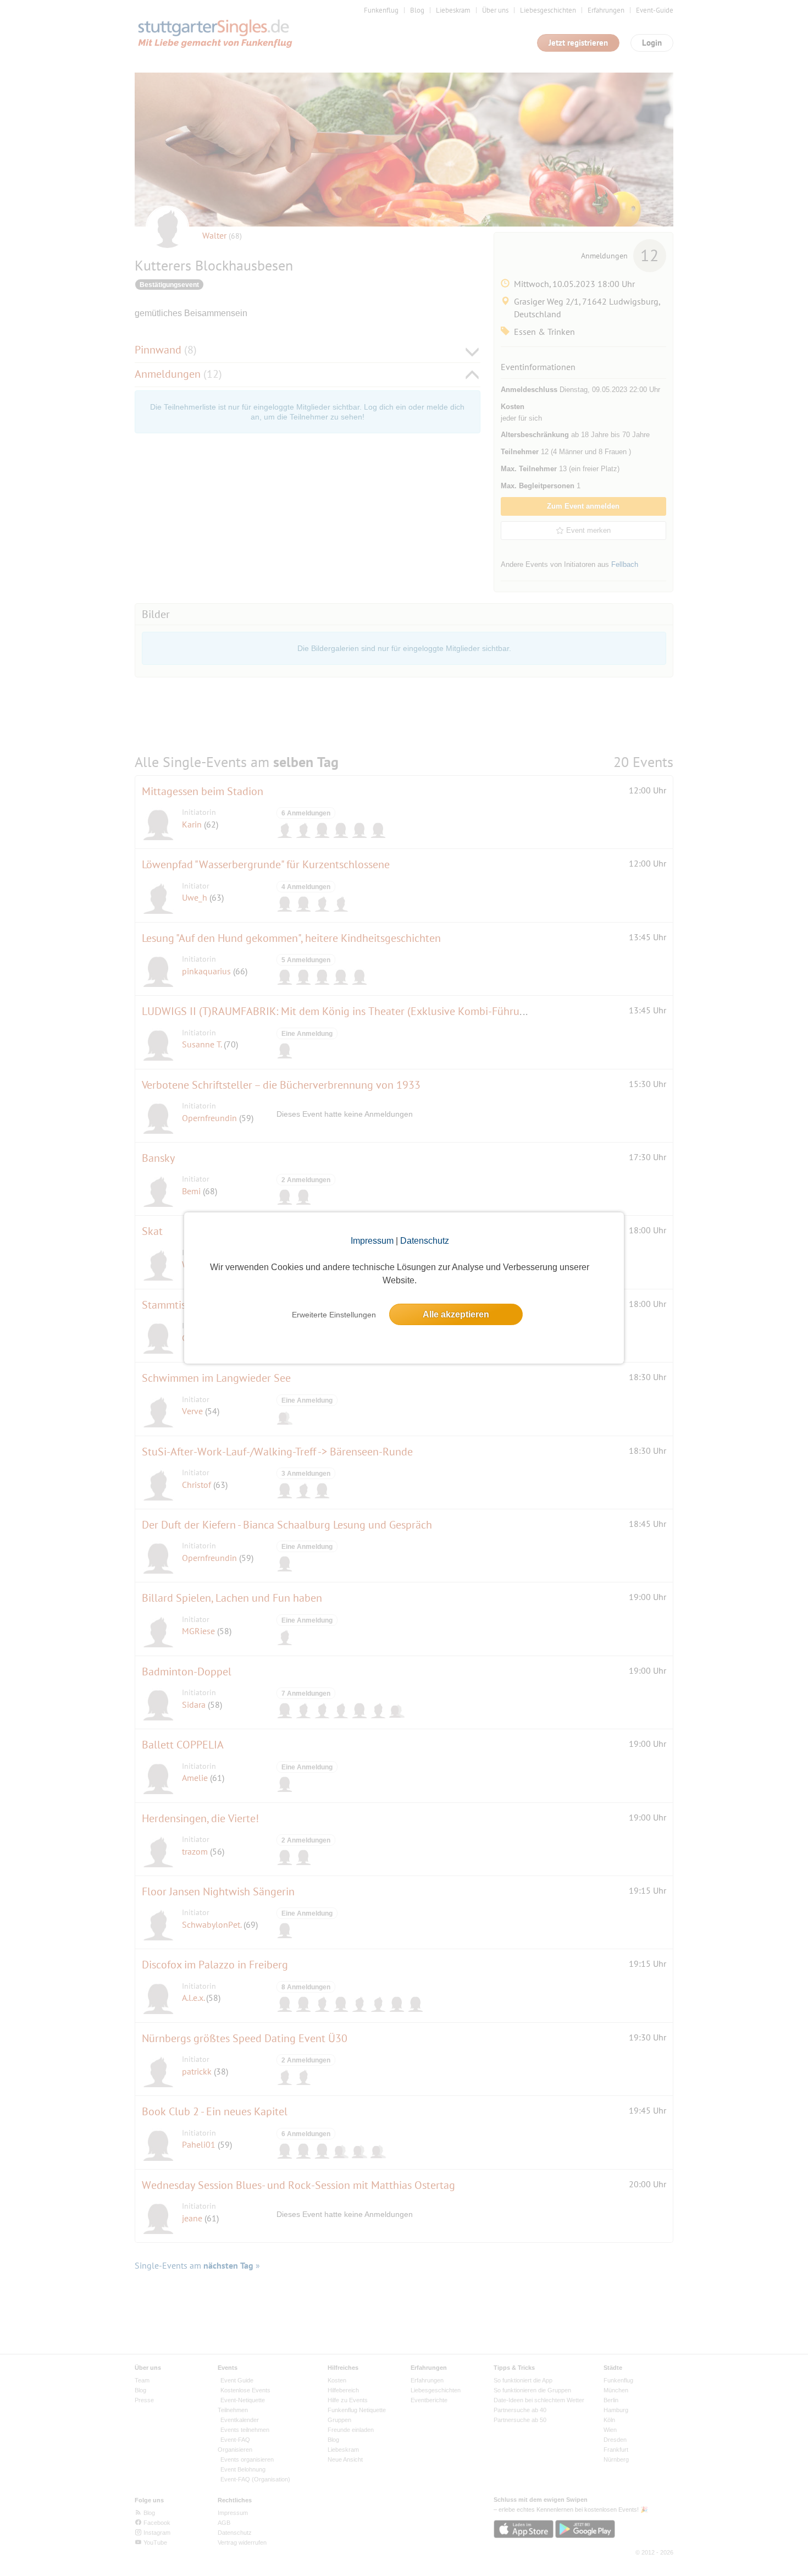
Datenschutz (425, 1241)
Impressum (372, 1241)
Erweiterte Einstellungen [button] (334, 1315)
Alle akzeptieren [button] (456, 1314)
